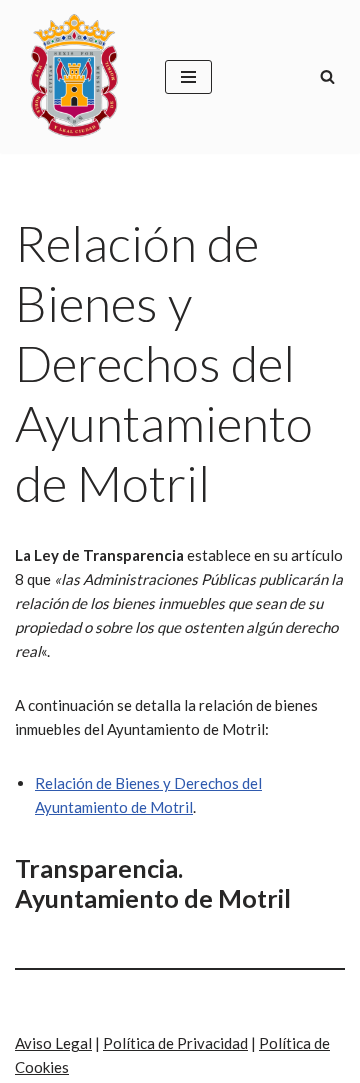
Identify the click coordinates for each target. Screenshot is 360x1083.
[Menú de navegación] (188, 77)
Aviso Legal (53, 1043)
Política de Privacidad (175, 1043)
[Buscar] (327, 76)
